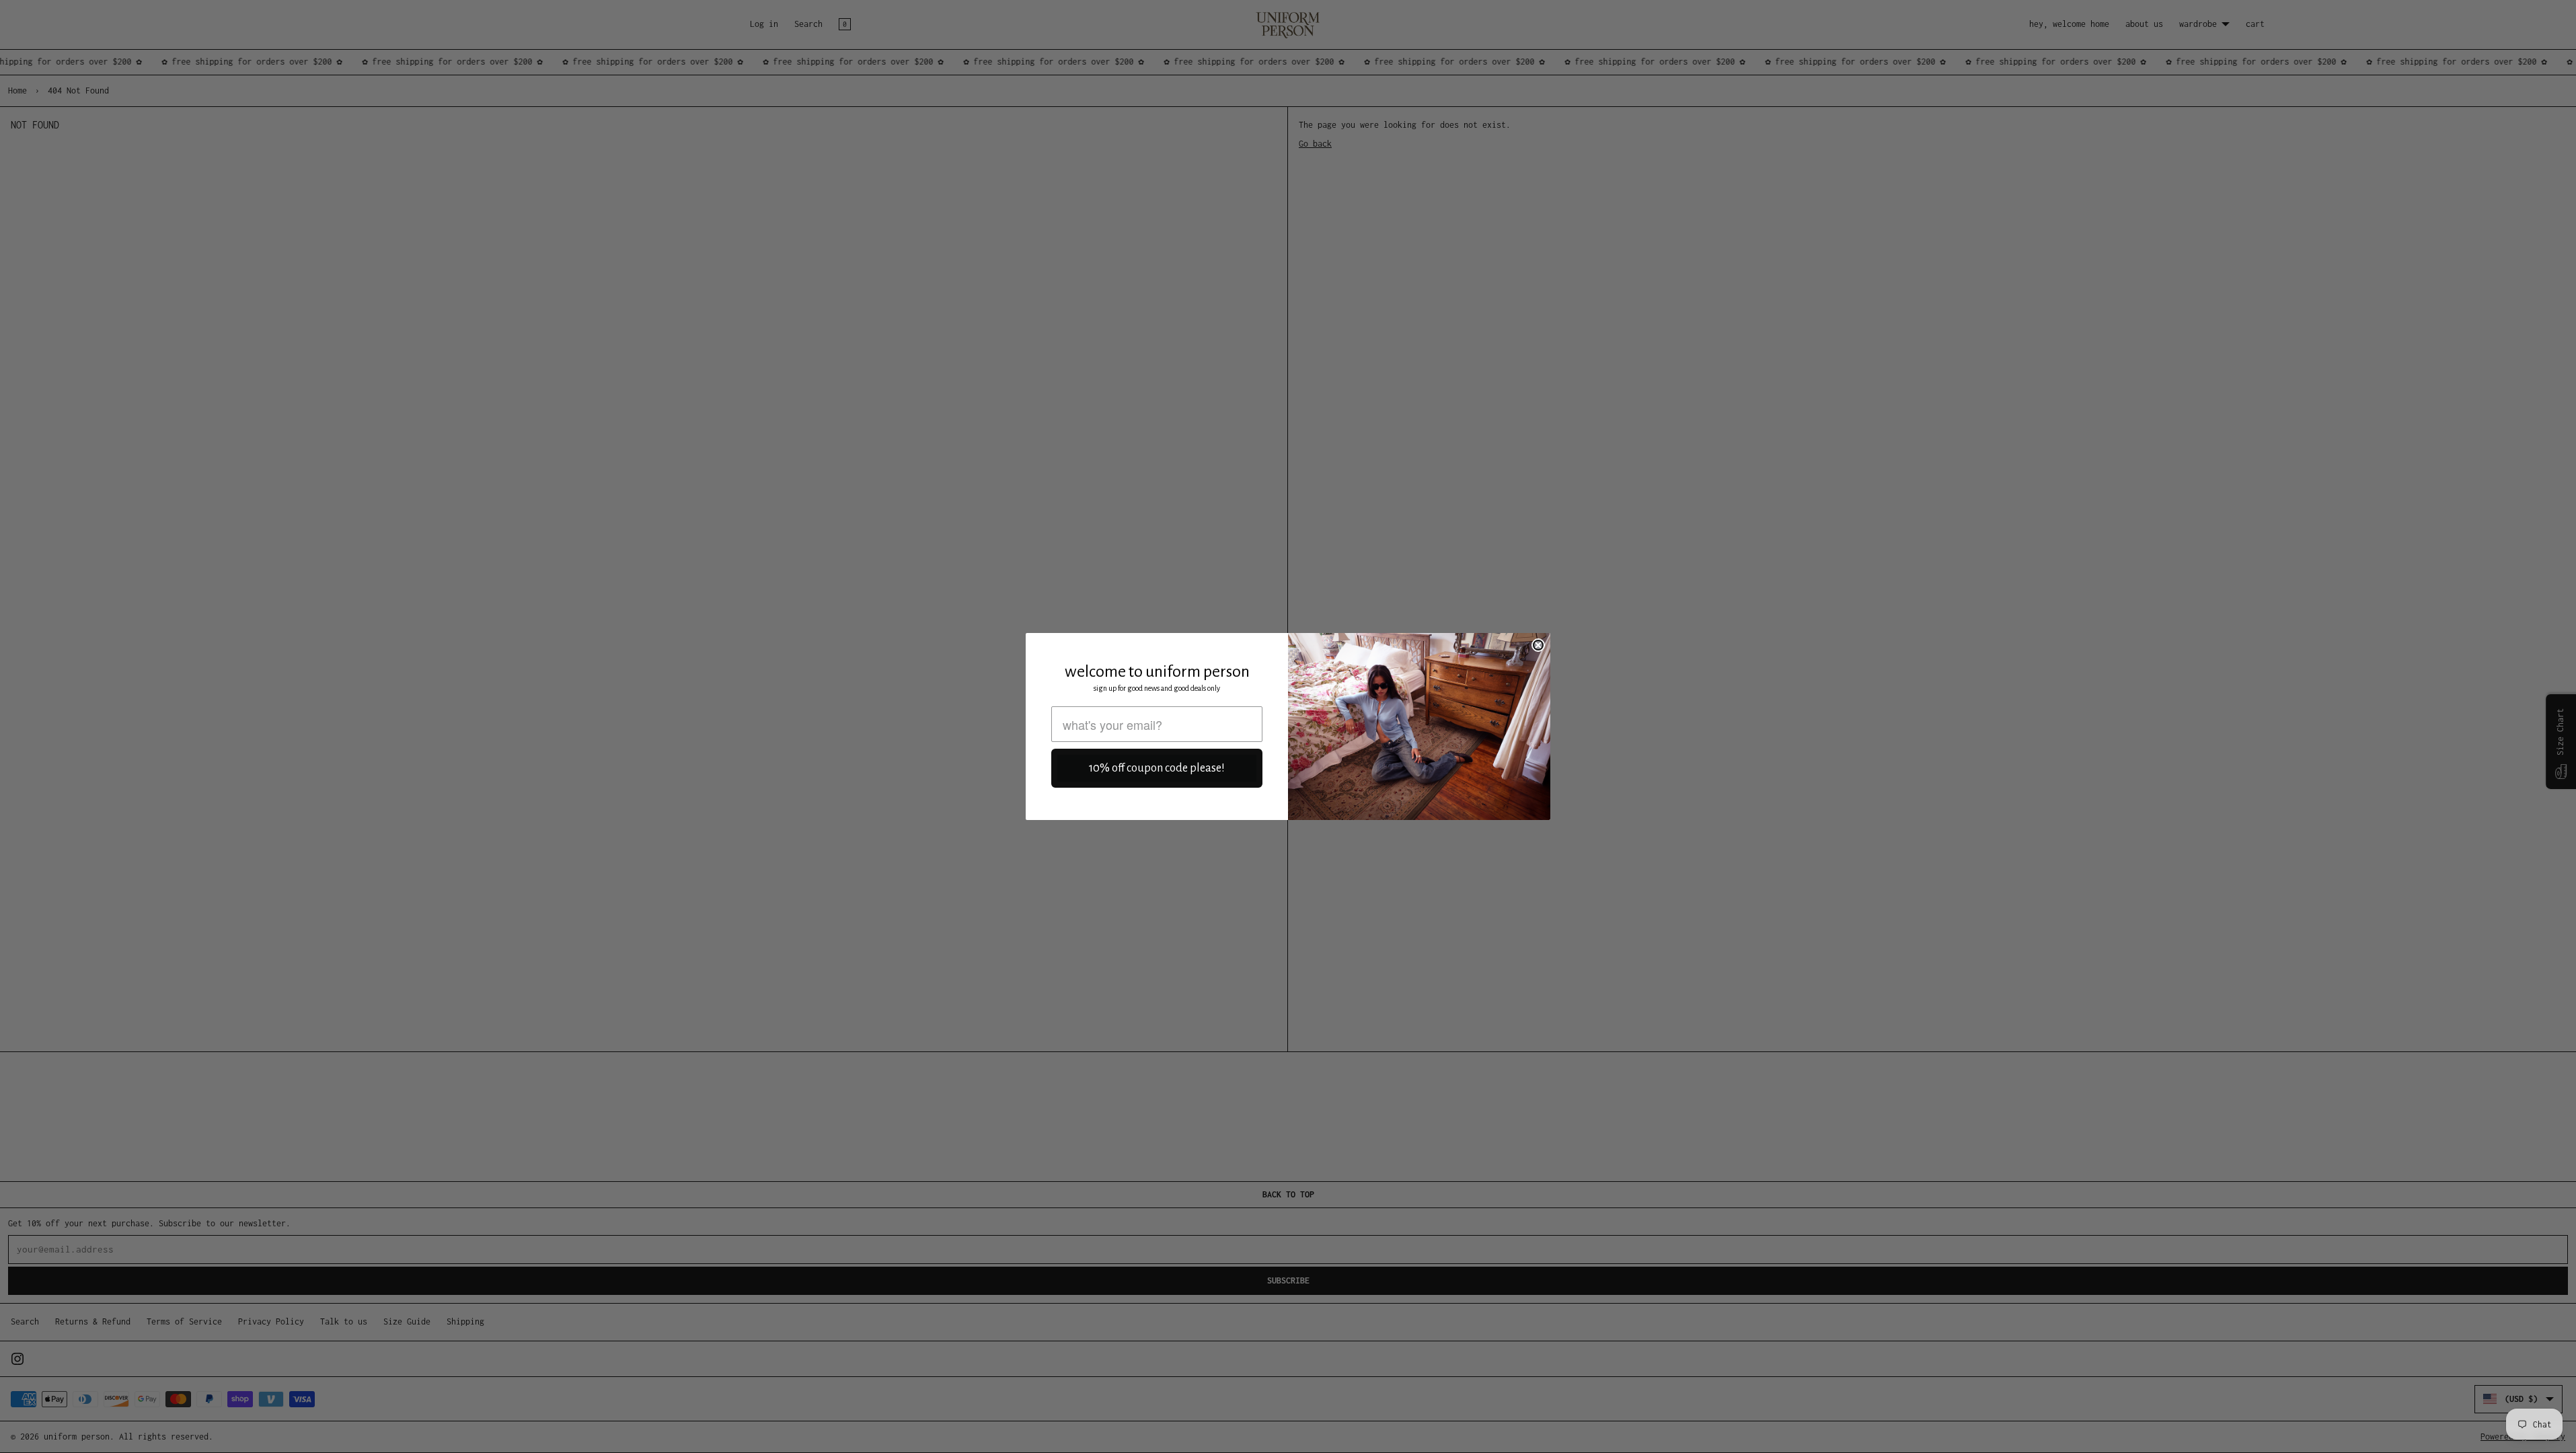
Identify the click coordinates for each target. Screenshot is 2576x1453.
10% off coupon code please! (1157, 768)
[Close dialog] (1538, 645)
